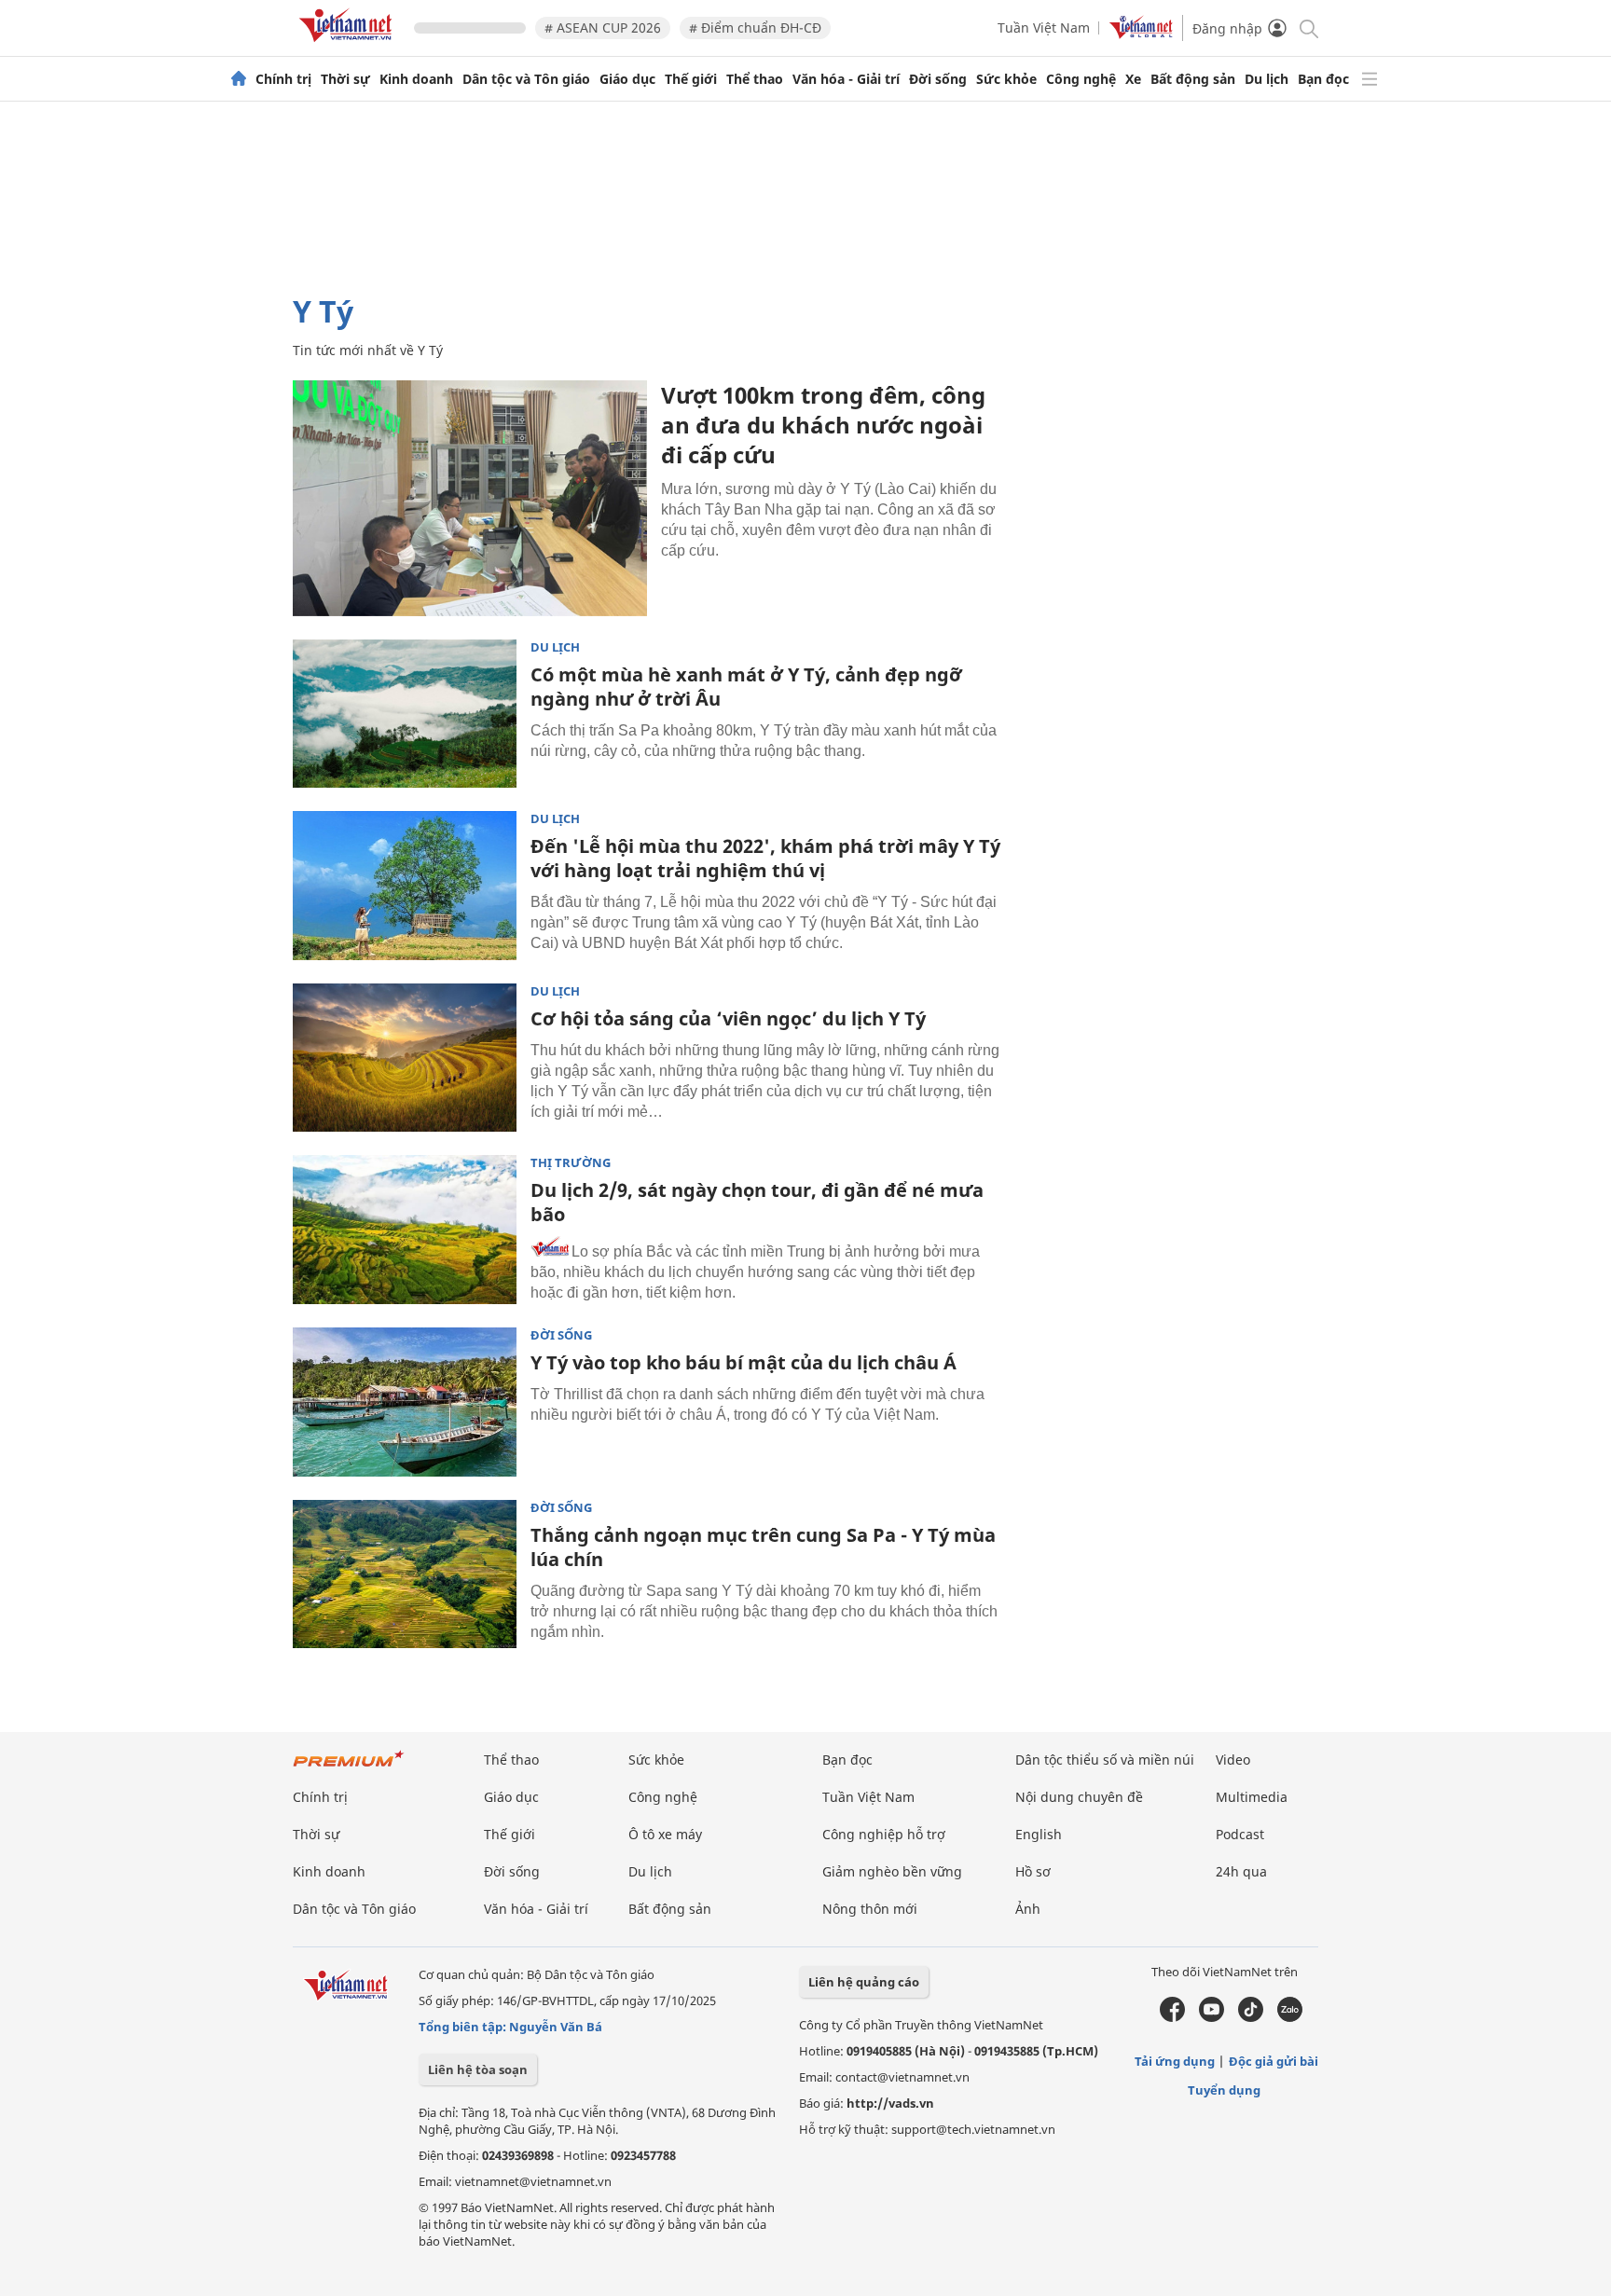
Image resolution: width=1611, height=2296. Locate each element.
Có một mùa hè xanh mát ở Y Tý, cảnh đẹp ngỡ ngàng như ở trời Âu (746, 687)
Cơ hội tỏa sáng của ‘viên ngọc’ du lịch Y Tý (728, 1018)
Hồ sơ (1033, 1871)
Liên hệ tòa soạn (478, 2069)
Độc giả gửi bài (1274, 2061)
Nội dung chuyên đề (1079, 1797)
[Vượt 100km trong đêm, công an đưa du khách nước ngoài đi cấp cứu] (470, 498)
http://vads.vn (890, 2103)
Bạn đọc (1323, 79)
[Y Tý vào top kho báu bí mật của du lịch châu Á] (405, 1402)
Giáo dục (627, 79)
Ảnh (1028, 1909)
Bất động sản (1193, 79)
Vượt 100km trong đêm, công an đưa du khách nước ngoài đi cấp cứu (823, 425)
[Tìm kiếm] (1308, 27)
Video (1233, 1760)
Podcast (1240, 1834)
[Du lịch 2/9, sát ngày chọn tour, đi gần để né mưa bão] (405, 1230)
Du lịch (1267, 79)
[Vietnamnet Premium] (349, 1768)
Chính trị (283, 79)
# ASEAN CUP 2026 (603, 27)
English (1039, 1834)
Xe (1133, 79)
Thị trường (571, 1163)
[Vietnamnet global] (1141, 34)
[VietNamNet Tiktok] (1251, 2017)
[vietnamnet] (349, 45)
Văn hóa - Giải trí (846, 79)
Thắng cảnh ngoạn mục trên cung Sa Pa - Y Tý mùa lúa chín (763, 1547)
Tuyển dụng (1224, 2090)
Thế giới (691, 79)
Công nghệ (1081, 79)
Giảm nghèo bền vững (892, 1871)
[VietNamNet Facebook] (1172, 2017)
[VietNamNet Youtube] (1212, 2017)
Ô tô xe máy (665, 1834)
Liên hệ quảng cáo (864, 1982)
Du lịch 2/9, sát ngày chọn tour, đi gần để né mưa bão (757, 1202)
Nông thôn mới (870, 1909)
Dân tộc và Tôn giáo (526, 79)
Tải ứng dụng (1175, 2061)
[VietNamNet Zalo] (1290, 2017)
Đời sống (938, 79)
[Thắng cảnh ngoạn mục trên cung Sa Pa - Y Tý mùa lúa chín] (405, 1574)
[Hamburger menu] (1370, 79)
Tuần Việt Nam (1044, 27)
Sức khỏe (1006, 79)
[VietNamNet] (239, 79)
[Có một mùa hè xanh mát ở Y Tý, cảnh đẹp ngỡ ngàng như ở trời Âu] (405, 714)
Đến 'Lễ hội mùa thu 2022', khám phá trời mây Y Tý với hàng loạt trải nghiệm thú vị (765, 858)
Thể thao (755, 79)
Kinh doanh (416, 79)
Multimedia (1252, 1797)
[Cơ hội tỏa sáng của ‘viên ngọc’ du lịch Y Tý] (405, 1058)
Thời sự (345, 79)
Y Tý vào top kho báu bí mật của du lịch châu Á (744, 1362)
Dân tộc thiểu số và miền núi (1105, 1760)
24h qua (1241, 1871)
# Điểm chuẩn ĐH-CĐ (755, 27)
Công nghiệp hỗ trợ (884, 1834)
